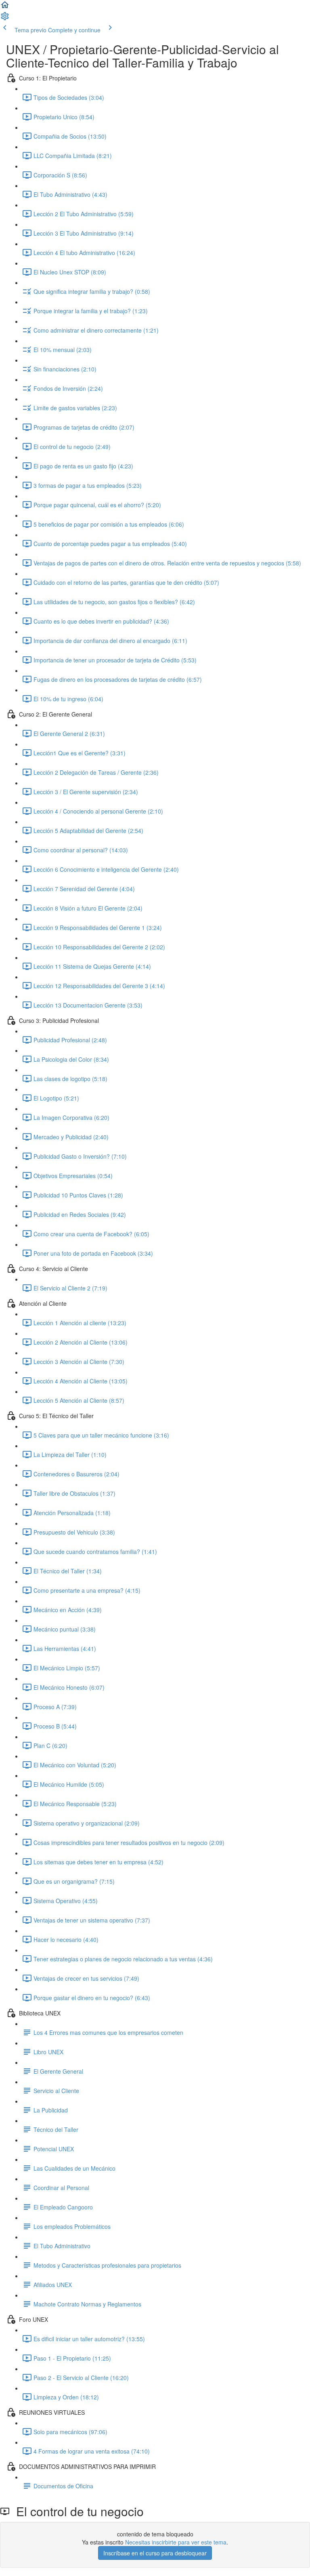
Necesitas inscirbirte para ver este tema (176, 2542)
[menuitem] (5, 19)
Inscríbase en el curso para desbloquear (155, 2553)
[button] (5, 7)
